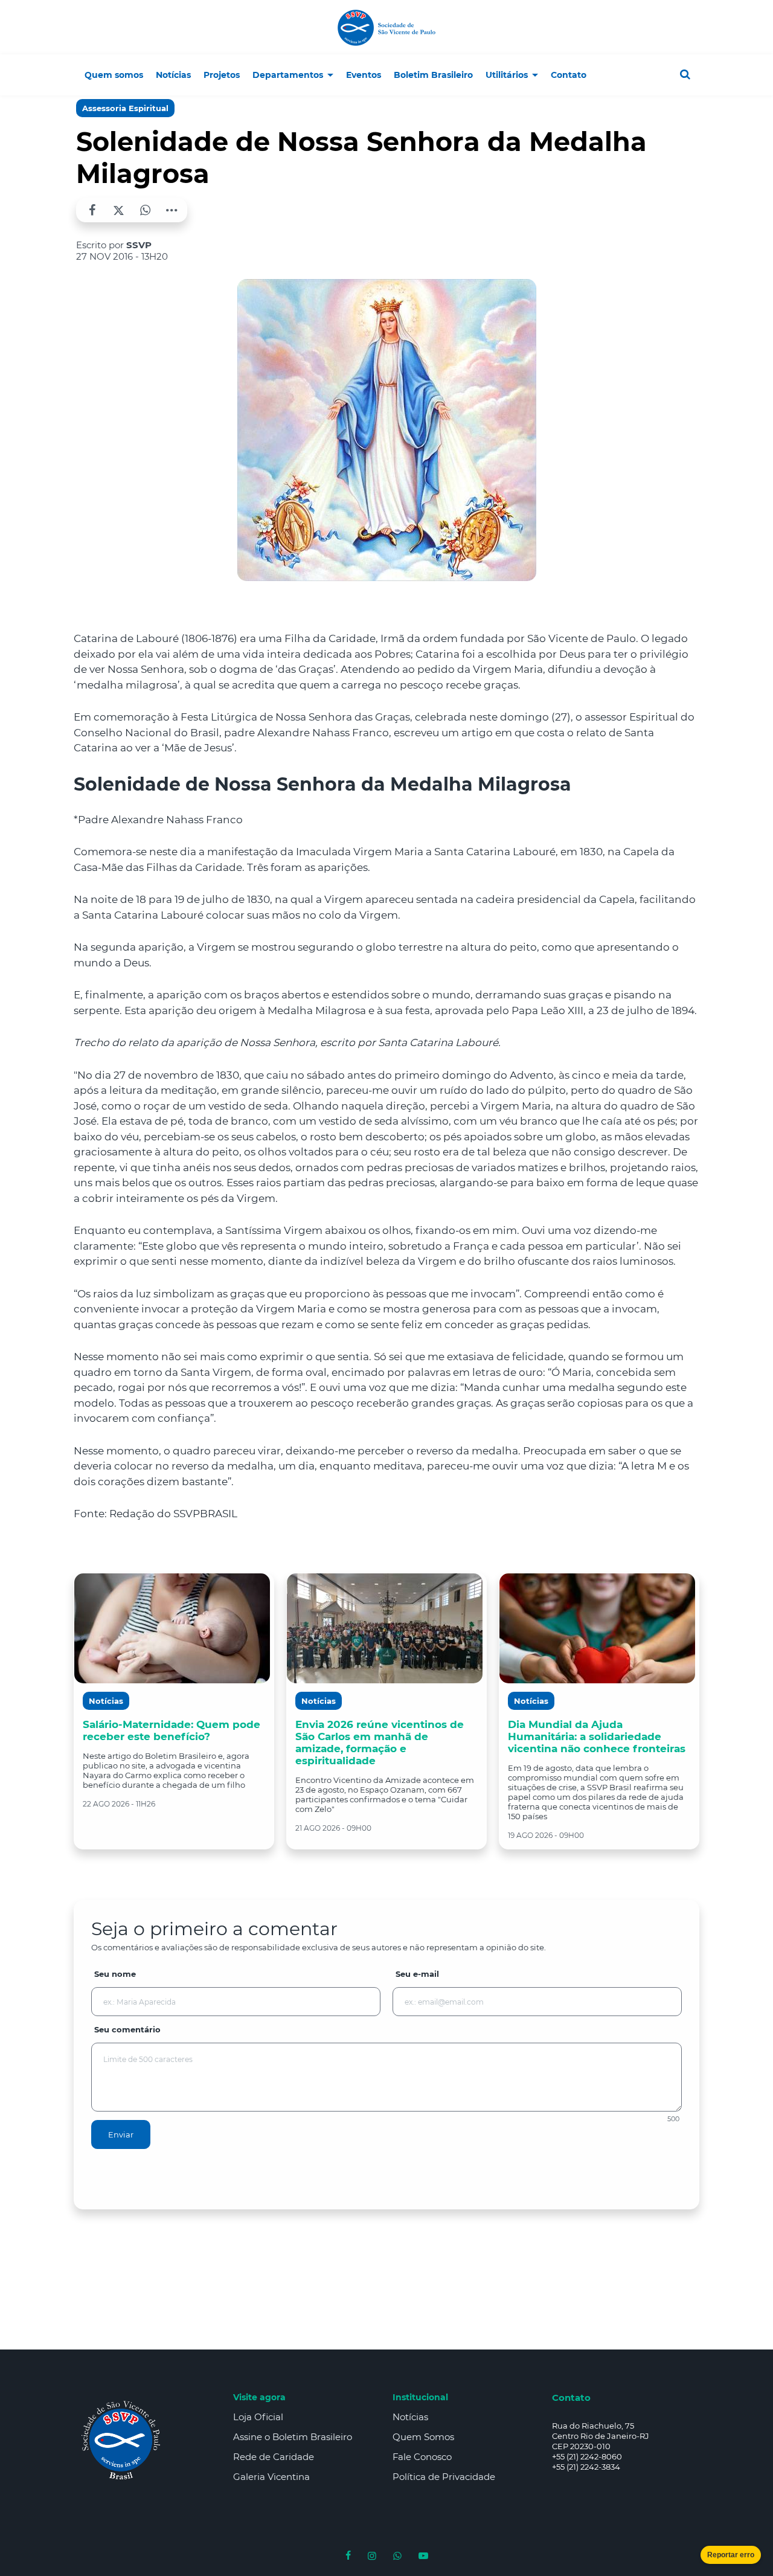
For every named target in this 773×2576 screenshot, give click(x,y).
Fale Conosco (422, 2457)
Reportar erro (731, 2555)
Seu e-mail (417, 1974)
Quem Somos (423, 2437)
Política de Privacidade (444, 2477)
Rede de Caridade (274, 2457)
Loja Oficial (258, 2417)
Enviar (121, 2134)
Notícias (410, 2417)
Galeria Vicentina (271, 2477)
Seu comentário (127, 2029)
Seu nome (115, 1974)
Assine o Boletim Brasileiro (293, 2437)
